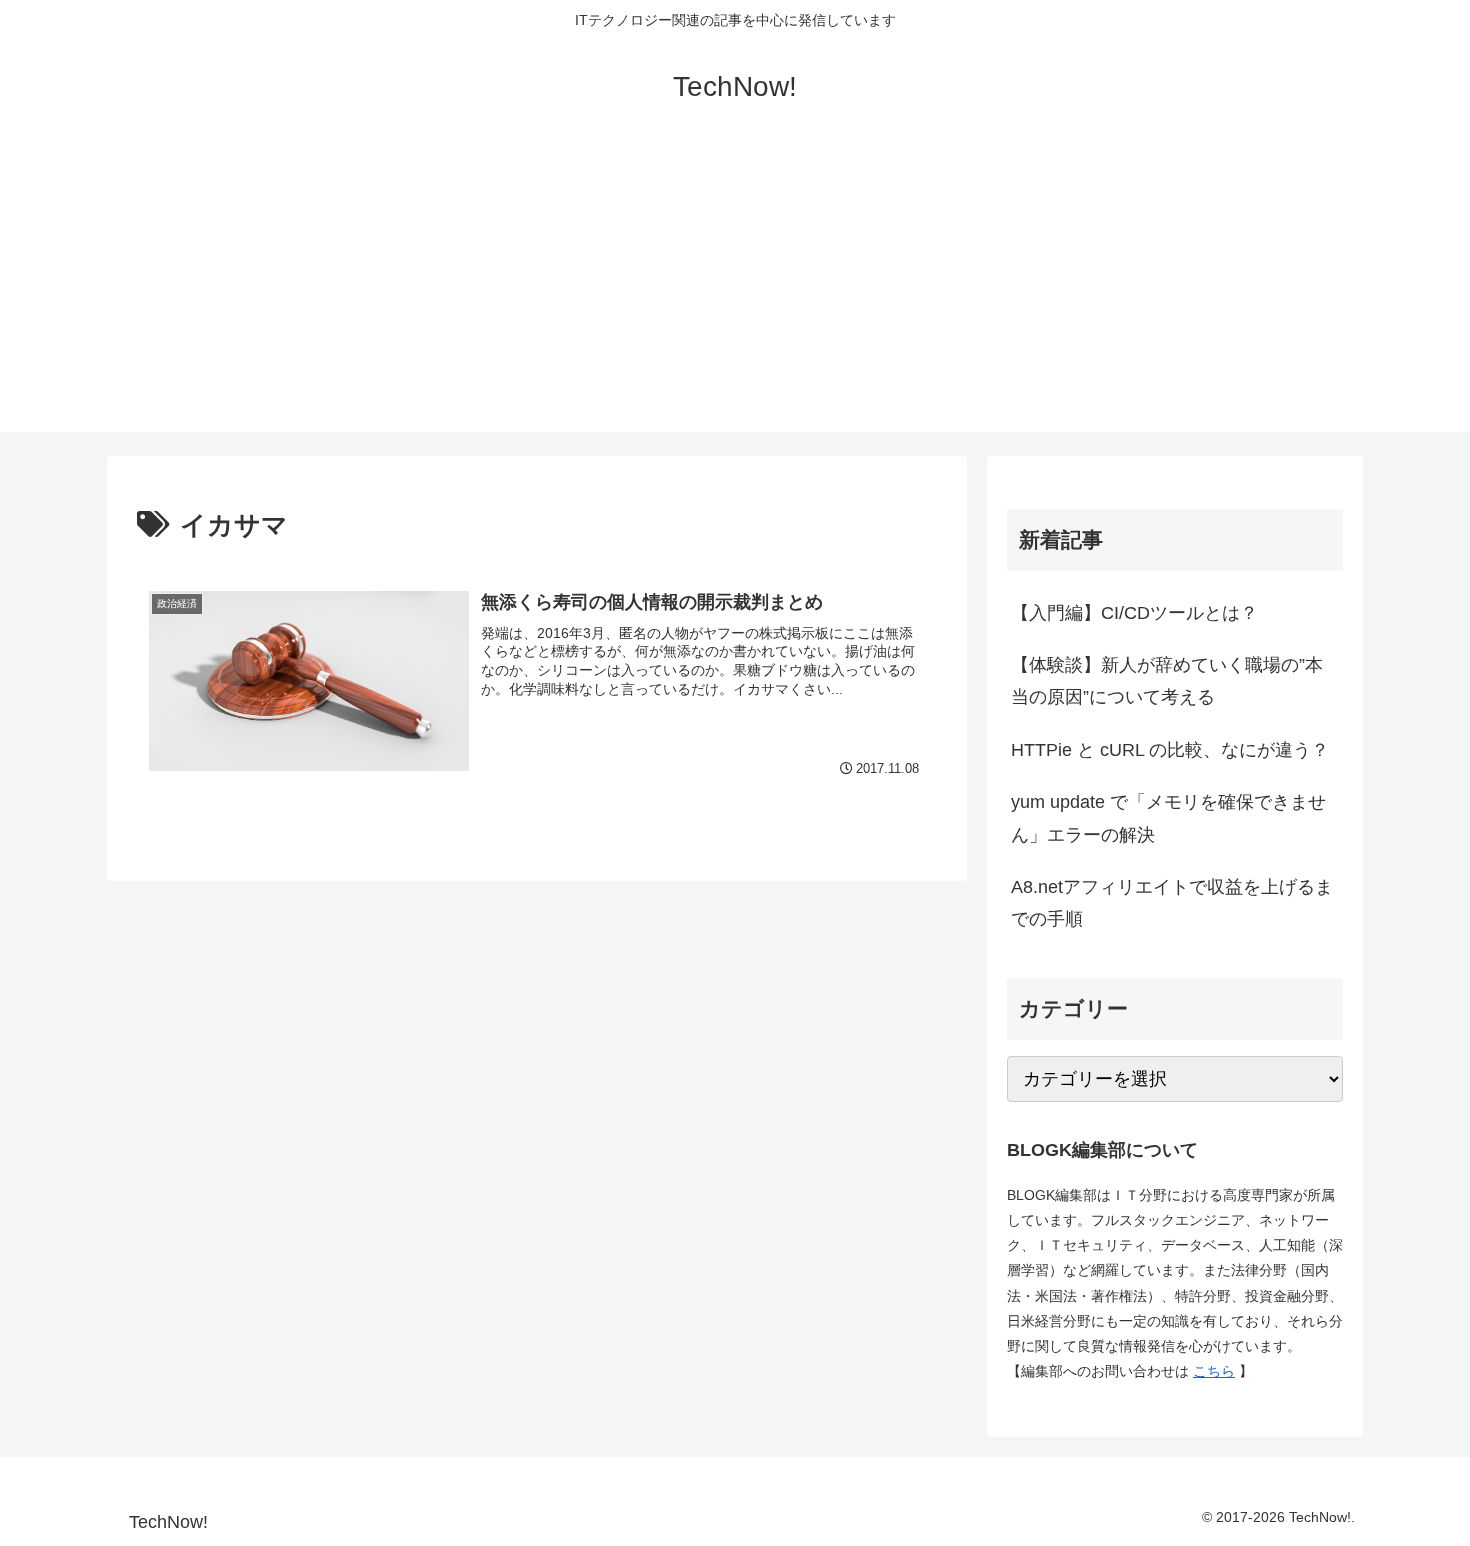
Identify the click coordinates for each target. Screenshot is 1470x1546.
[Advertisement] (735, 292)
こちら (1214, 1371)
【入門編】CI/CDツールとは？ (1134, 613)
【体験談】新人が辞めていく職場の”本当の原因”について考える (1167, 681)
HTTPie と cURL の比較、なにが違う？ (1170, 750)
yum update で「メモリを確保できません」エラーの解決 (1168, 818)
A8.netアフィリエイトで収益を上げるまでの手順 (1172, 903)
